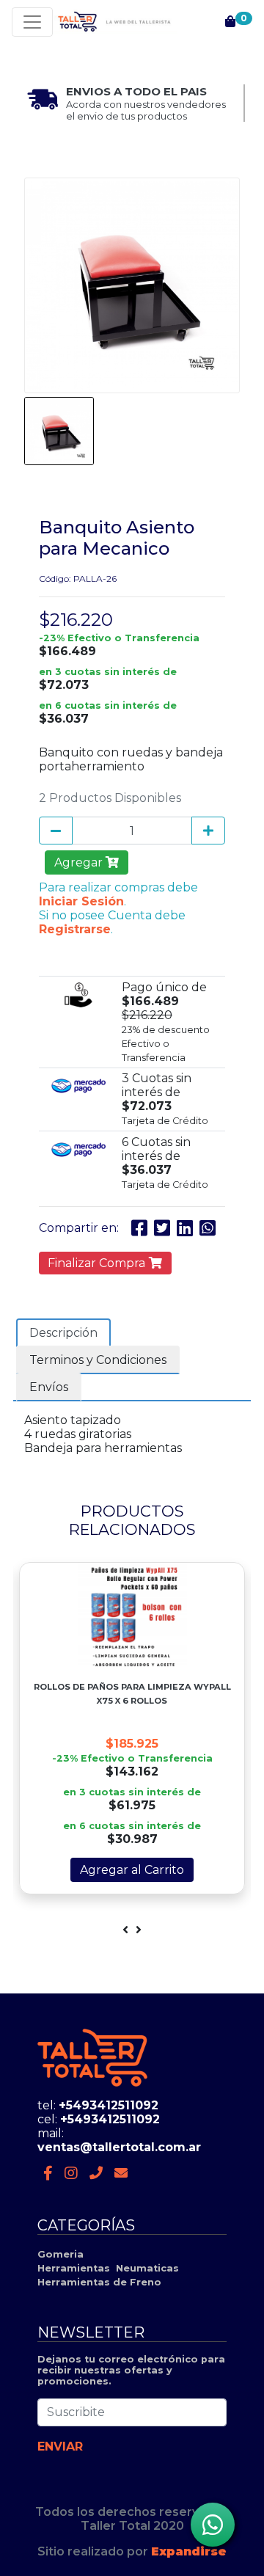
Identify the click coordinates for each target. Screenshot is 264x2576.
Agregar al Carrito (132, 1870)
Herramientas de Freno (99, 2282)
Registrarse (75, 929)
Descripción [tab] (63, 1333)
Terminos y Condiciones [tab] (98, 1360)
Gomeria (60, 2254)
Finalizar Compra (98, 1263)
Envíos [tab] (49, 1387)
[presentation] (125, 1930)
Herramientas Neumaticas (108, 2268)
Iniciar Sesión (81, 901)
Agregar (80, 862)
